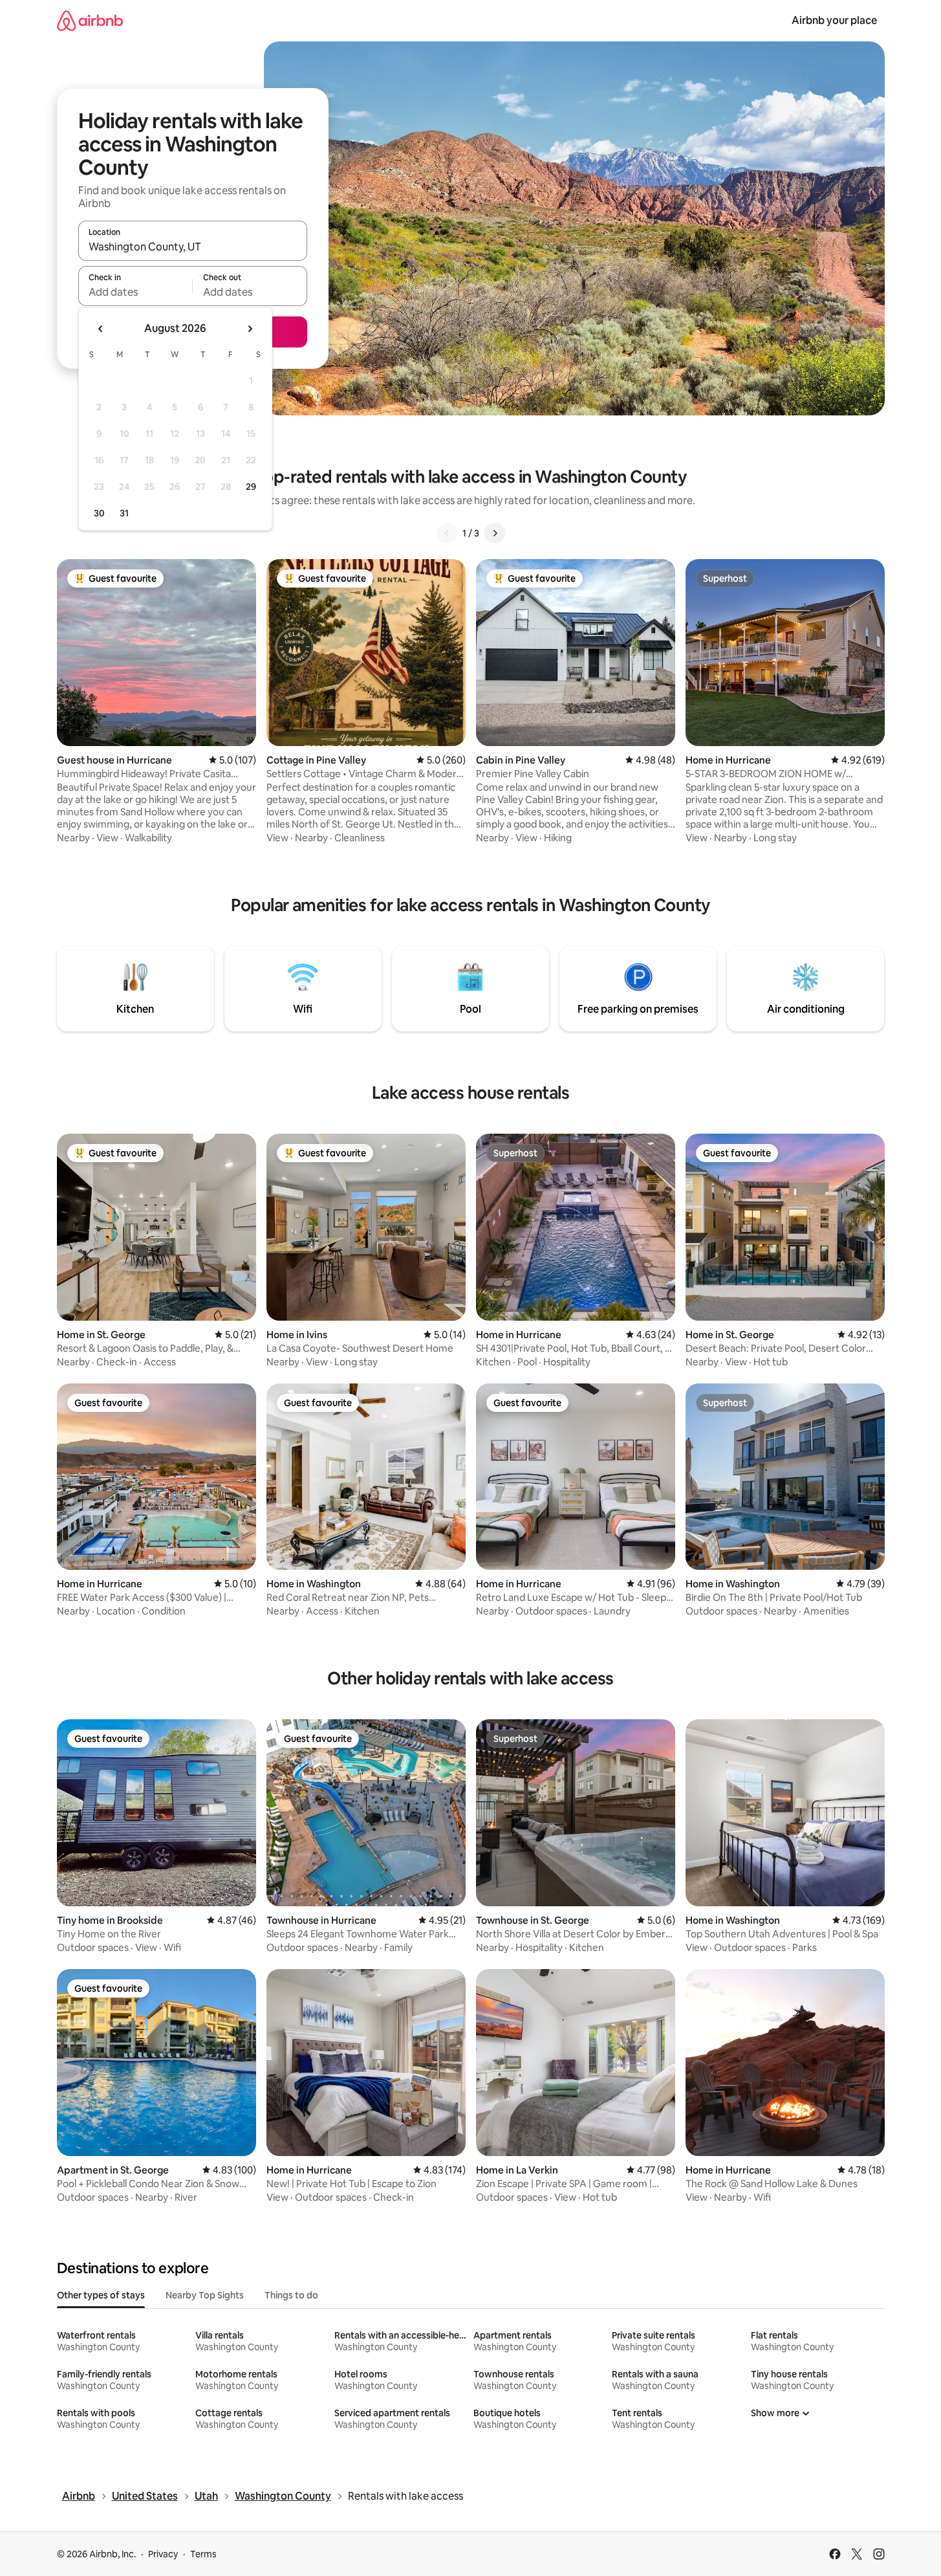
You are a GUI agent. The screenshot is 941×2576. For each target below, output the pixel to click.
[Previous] (447, 533)
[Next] (495, 533)
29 (251, 487)
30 (99, 513)
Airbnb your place (834, 20)
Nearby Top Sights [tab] (205, 2295)
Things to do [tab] (291, 2295)
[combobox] (193, 247)
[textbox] (135, 292)
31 (124, 513)
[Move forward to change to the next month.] (250, 329)
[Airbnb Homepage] (90, 20)
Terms (203, 2554)
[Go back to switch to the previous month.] (101, 329)
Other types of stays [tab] (101, 2295)
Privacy (163, 2554)
